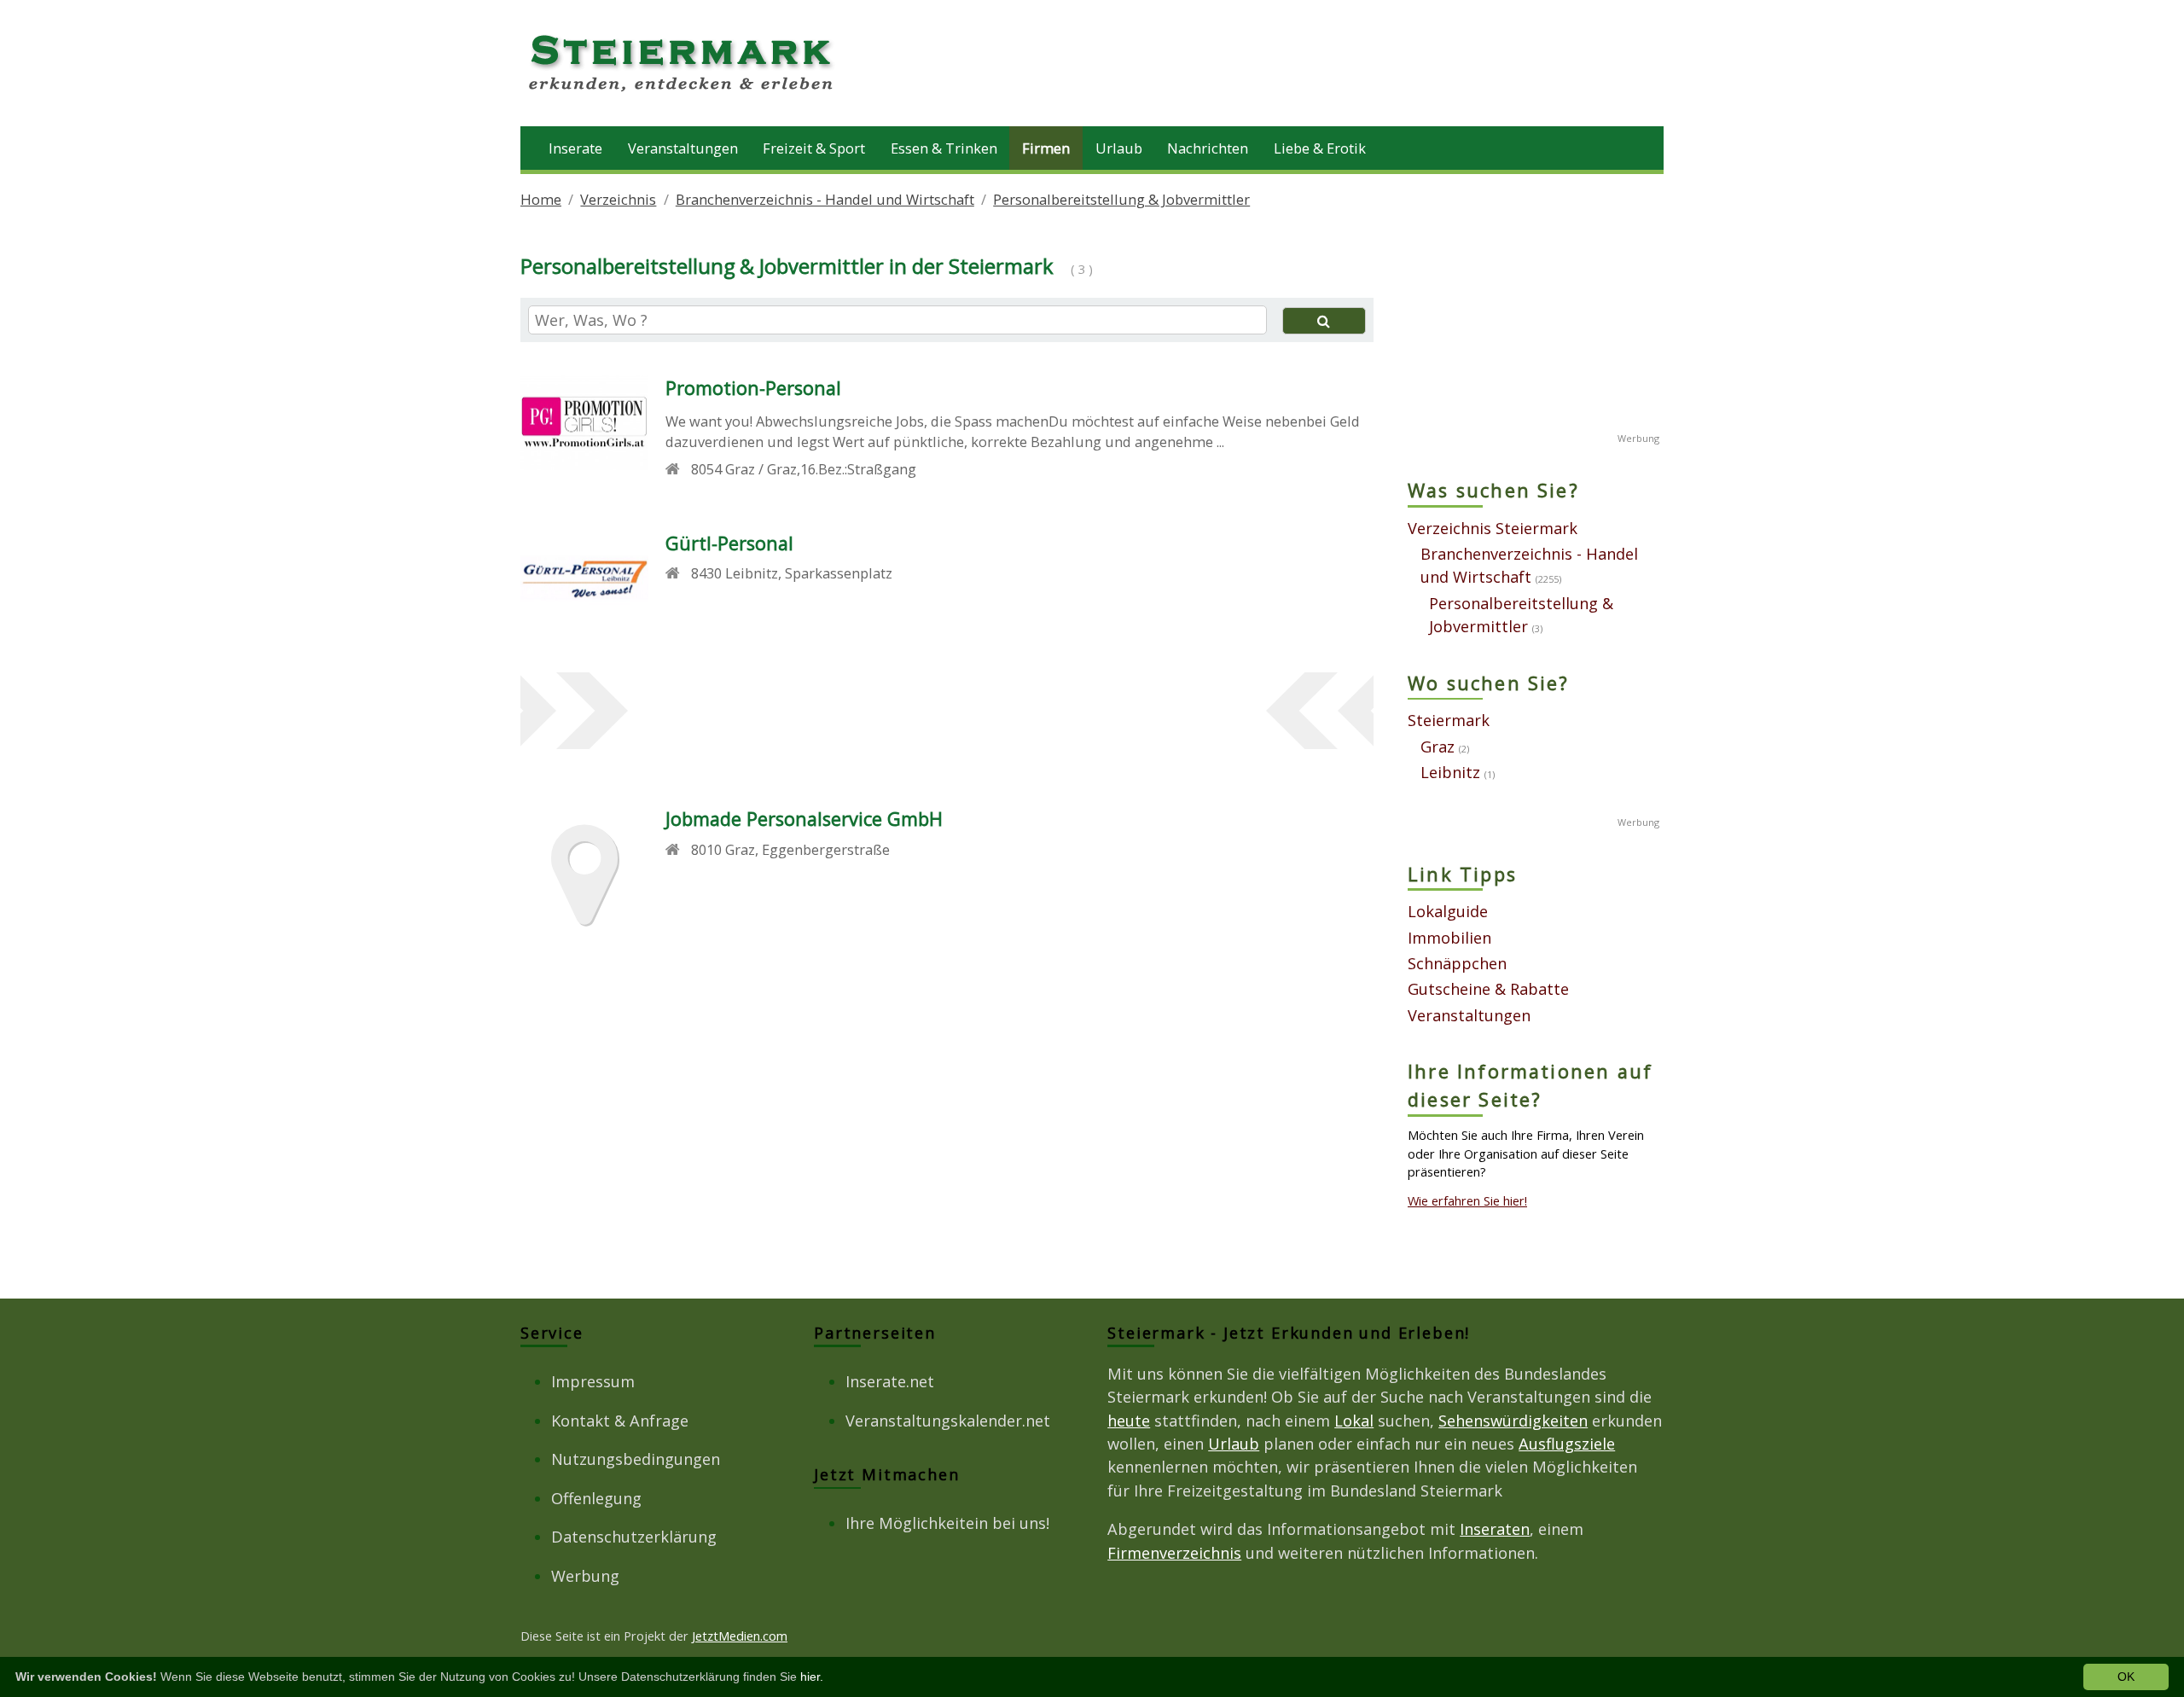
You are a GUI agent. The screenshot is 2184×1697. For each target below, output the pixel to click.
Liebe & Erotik (1320, 148)
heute (1129, 1421)
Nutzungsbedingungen (636, 1459)
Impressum (593, 1381)
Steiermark (1449, 720)
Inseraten (1495, 1529)
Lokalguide (1448, 911)
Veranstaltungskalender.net (948, 1421)
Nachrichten (1208, 148)
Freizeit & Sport (814, 148)
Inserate (575, 148)
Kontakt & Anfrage (620, 1421)
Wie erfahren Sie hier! (1467, 1200)
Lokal (1354, 1421)
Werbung (585, 1576)
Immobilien (1449, 938)
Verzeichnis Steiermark (1493, 528)
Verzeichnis (618, 199)
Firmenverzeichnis (1174, 1553)
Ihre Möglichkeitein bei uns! (947, 1523)
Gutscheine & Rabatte (1488, 989)
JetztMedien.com (740, 1636)
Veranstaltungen (683, 148)
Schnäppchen (1457, 963)
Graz (1438, 747)
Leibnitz (1450, 772)
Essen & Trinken (944, 148)
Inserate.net (890, 1381)
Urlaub (1119, 148)
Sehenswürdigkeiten (1513, 1421)
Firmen (1046, 148)
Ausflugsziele (1567, 1444)
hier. (812, 1677)
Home (541, 199)
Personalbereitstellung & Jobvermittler (1121, 199)
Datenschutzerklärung (634, 1537)
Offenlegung (596, 1498)
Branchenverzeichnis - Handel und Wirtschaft (825, 199)
